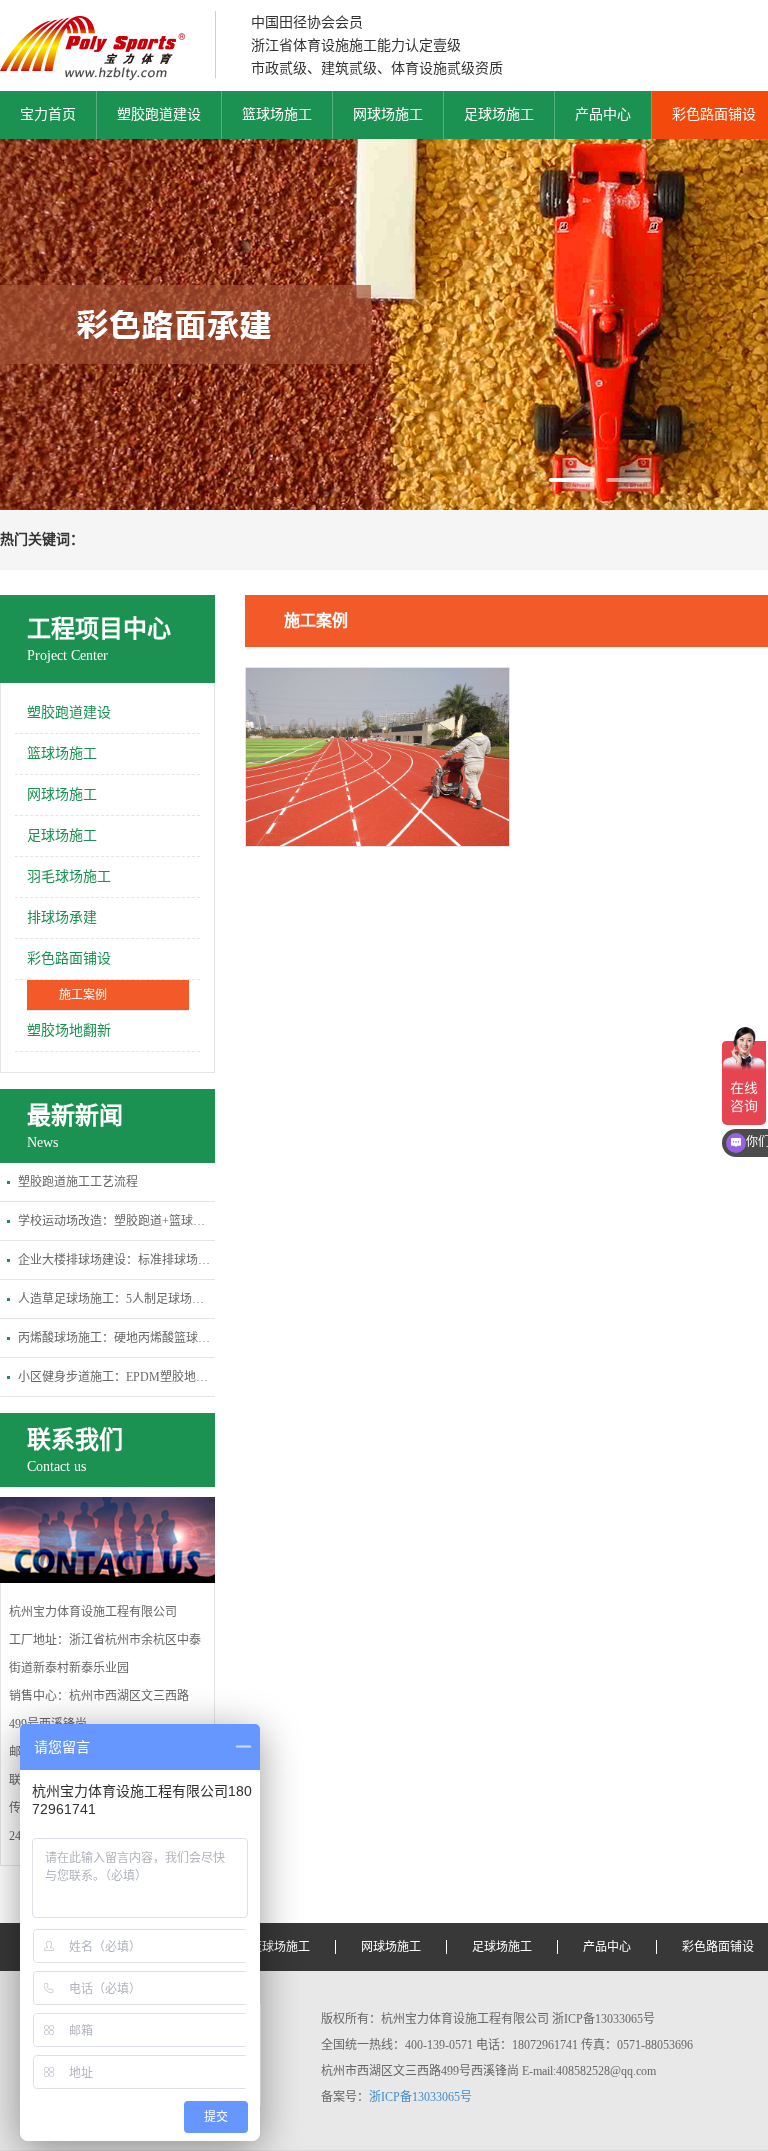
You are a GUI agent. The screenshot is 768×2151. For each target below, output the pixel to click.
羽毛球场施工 (69, 876)
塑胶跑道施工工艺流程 (78, 1182)
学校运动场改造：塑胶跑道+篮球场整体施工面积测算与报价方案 (116, 1221)
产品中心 (603, 114)
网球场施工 (388, 114)
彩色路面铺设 (69, 958)
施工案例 (83, 995)
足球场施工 (499, 114)
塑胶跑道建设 (159, 114)
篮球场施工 (277, 114)
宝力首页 (48, 114)
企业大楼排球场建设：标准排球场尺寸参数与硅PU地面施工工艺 (116, 1260)
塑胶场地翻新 (69, 1030)
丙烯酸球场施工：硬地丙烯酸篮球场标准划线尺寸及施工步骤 (116, 1338)
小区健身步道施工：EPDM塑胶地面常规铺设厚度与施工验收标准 (116, 1377)
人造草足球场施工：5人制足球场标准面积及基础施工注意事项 (116, 1299)
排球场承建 (62, 917)
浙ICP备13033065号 (420, 2097)
